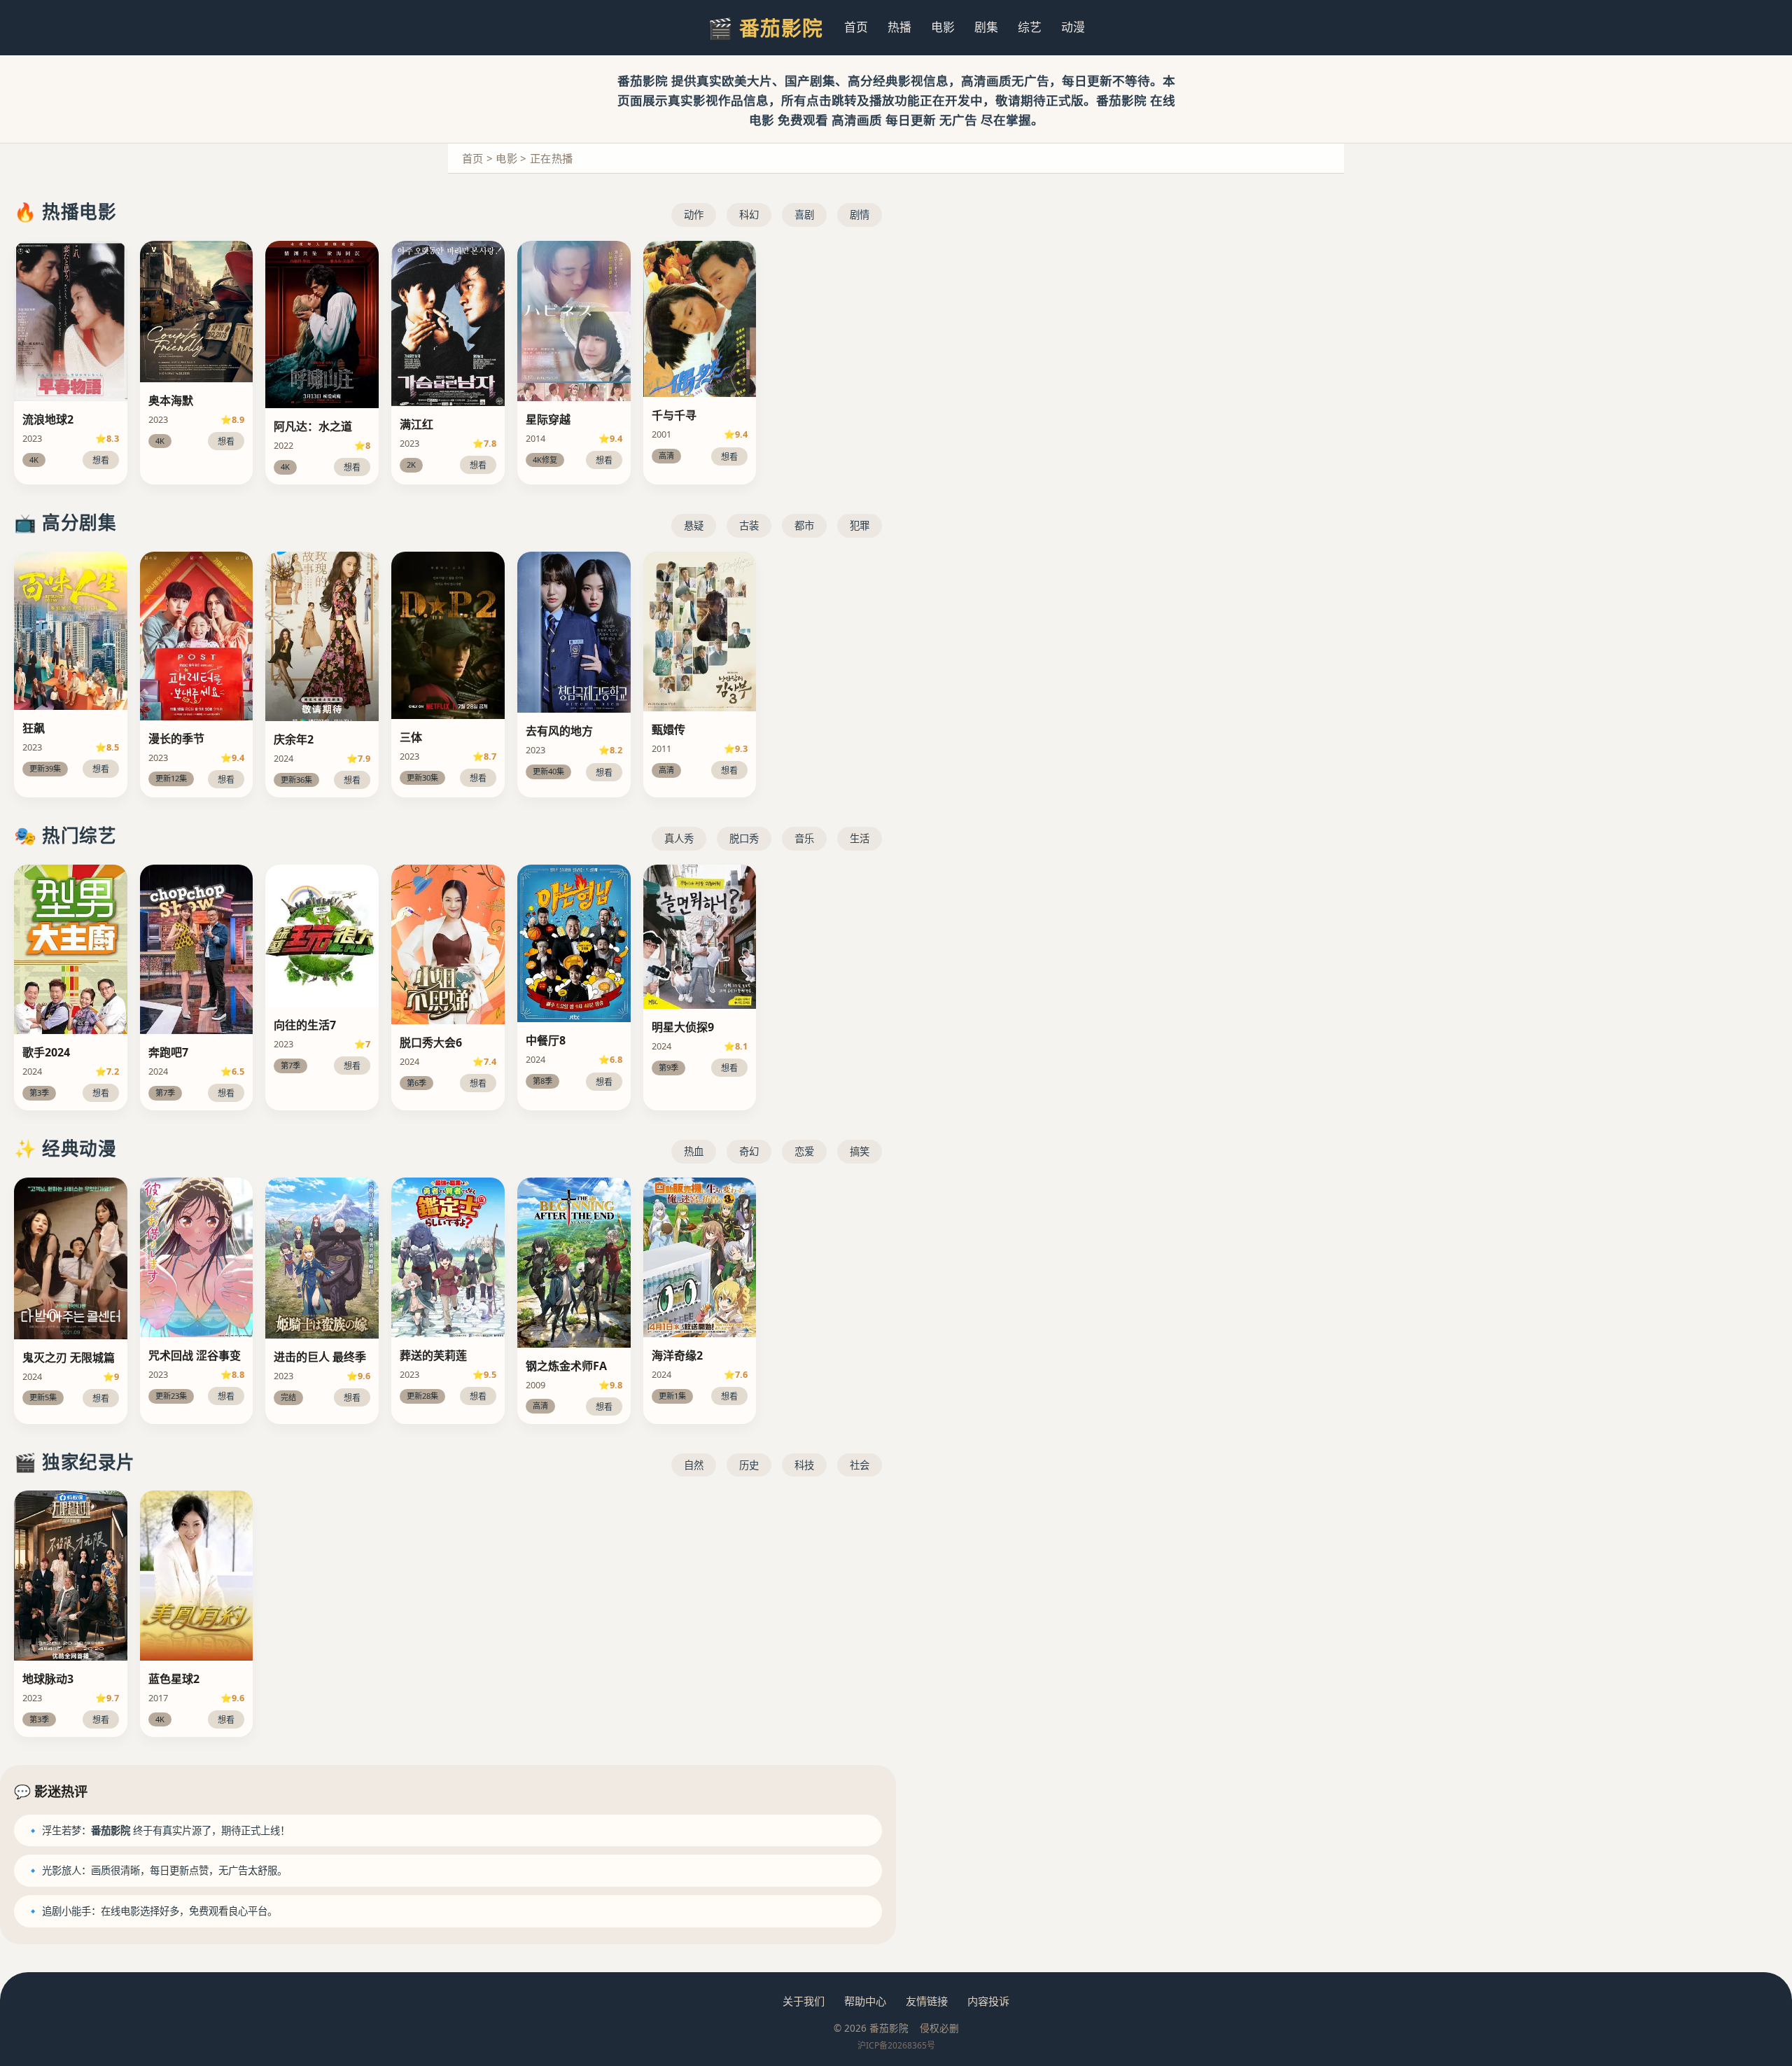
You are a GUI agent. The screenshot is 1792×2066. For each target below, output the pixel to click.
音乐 (804, 838)
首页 (856, 27)
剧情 (860, 215)
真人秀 (679, 838)
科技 (804, 1465)
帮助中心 (865, 2001)
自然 (694, 1465)
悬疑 (694, 525)
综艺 (1030, 27)
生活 (860, 838)
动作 (694, 215)
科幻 (749, 215)
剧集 (986, 27)
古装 (749, 525)
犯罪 (860, 525)
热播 (899, 27)
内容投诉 (988, 2001)
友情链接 (927, 2001)
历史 (749, 1465)
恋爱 (804, 1151)
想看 (101, 460)
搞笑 (860, 1151)
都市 (804, 525)
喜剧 (804, 215)
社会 (860, 1465)
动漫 (1073, 27)
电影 (943, 27)
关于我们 (804, 2001)
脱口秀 (744, 838)
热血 (694, 1151)
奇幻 (749, 1151)
